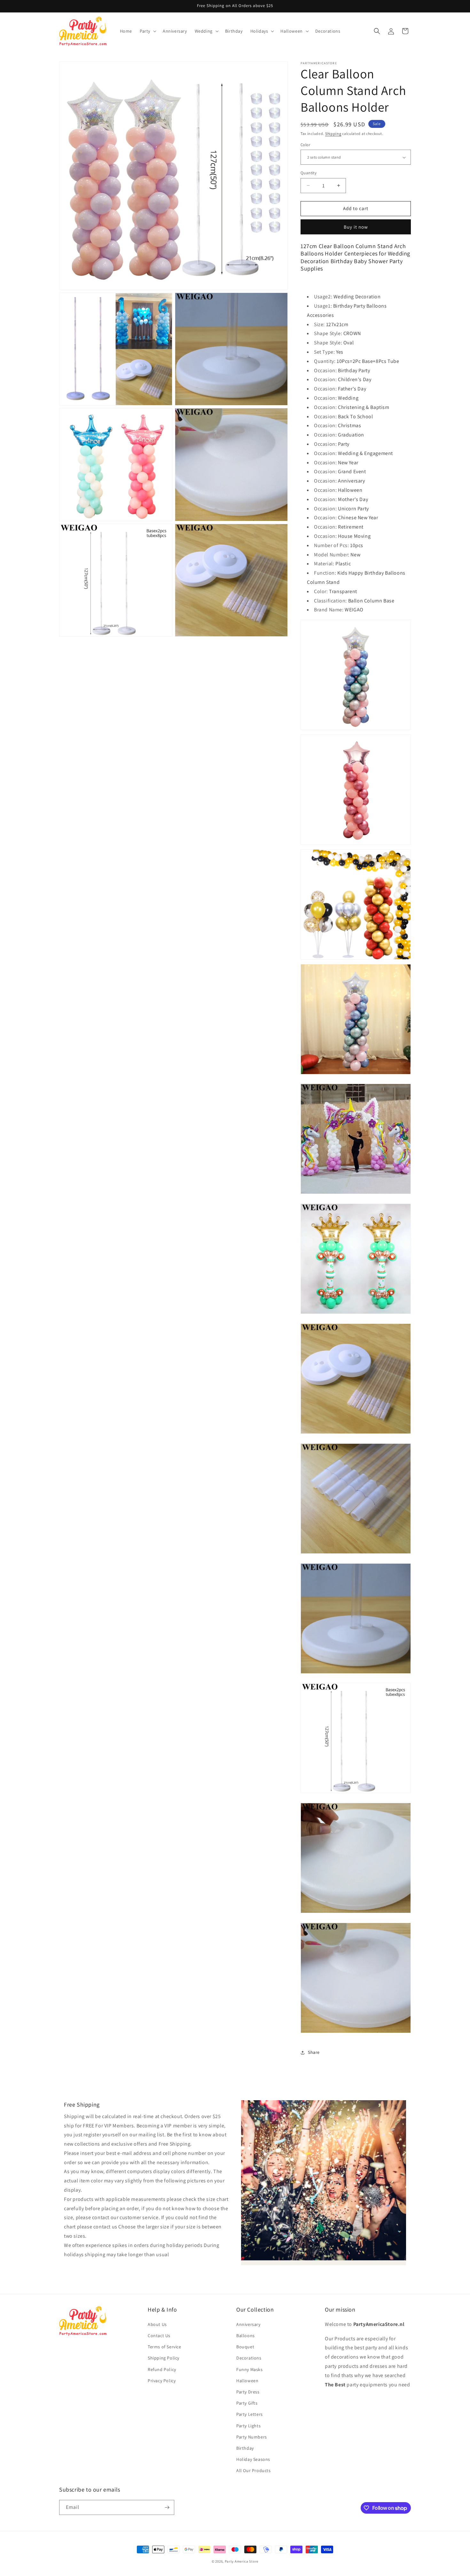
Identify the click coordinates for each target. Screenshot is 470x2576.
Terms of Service (164, 2347)
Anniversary (248, 2324)
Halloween (247, 2381)
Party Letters (250, 2414)
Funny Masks (250, 2369)
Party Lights (248, 2426)
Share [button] (314, 2052)
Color (305, 145)
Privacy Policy (162, 2381)
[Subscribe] (167, 2507)
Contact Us (159, 2336)
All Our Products (254, 2470)
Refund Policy (162, 2369)
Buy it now (356, 227)
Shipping (333, 134)
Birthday (245, 2448)
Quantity (309, 173)
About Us (157, 2324)
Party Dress (248, 2392)
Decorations (249, 2358)
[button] (147, 31)
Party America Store (242, 2561)
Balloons (246, 2336)
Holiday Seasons (253, 2459)
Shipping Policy (164, 2358)
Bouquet (245, 2347)
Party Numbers (252, 2437)
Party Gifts (247, 2403)
